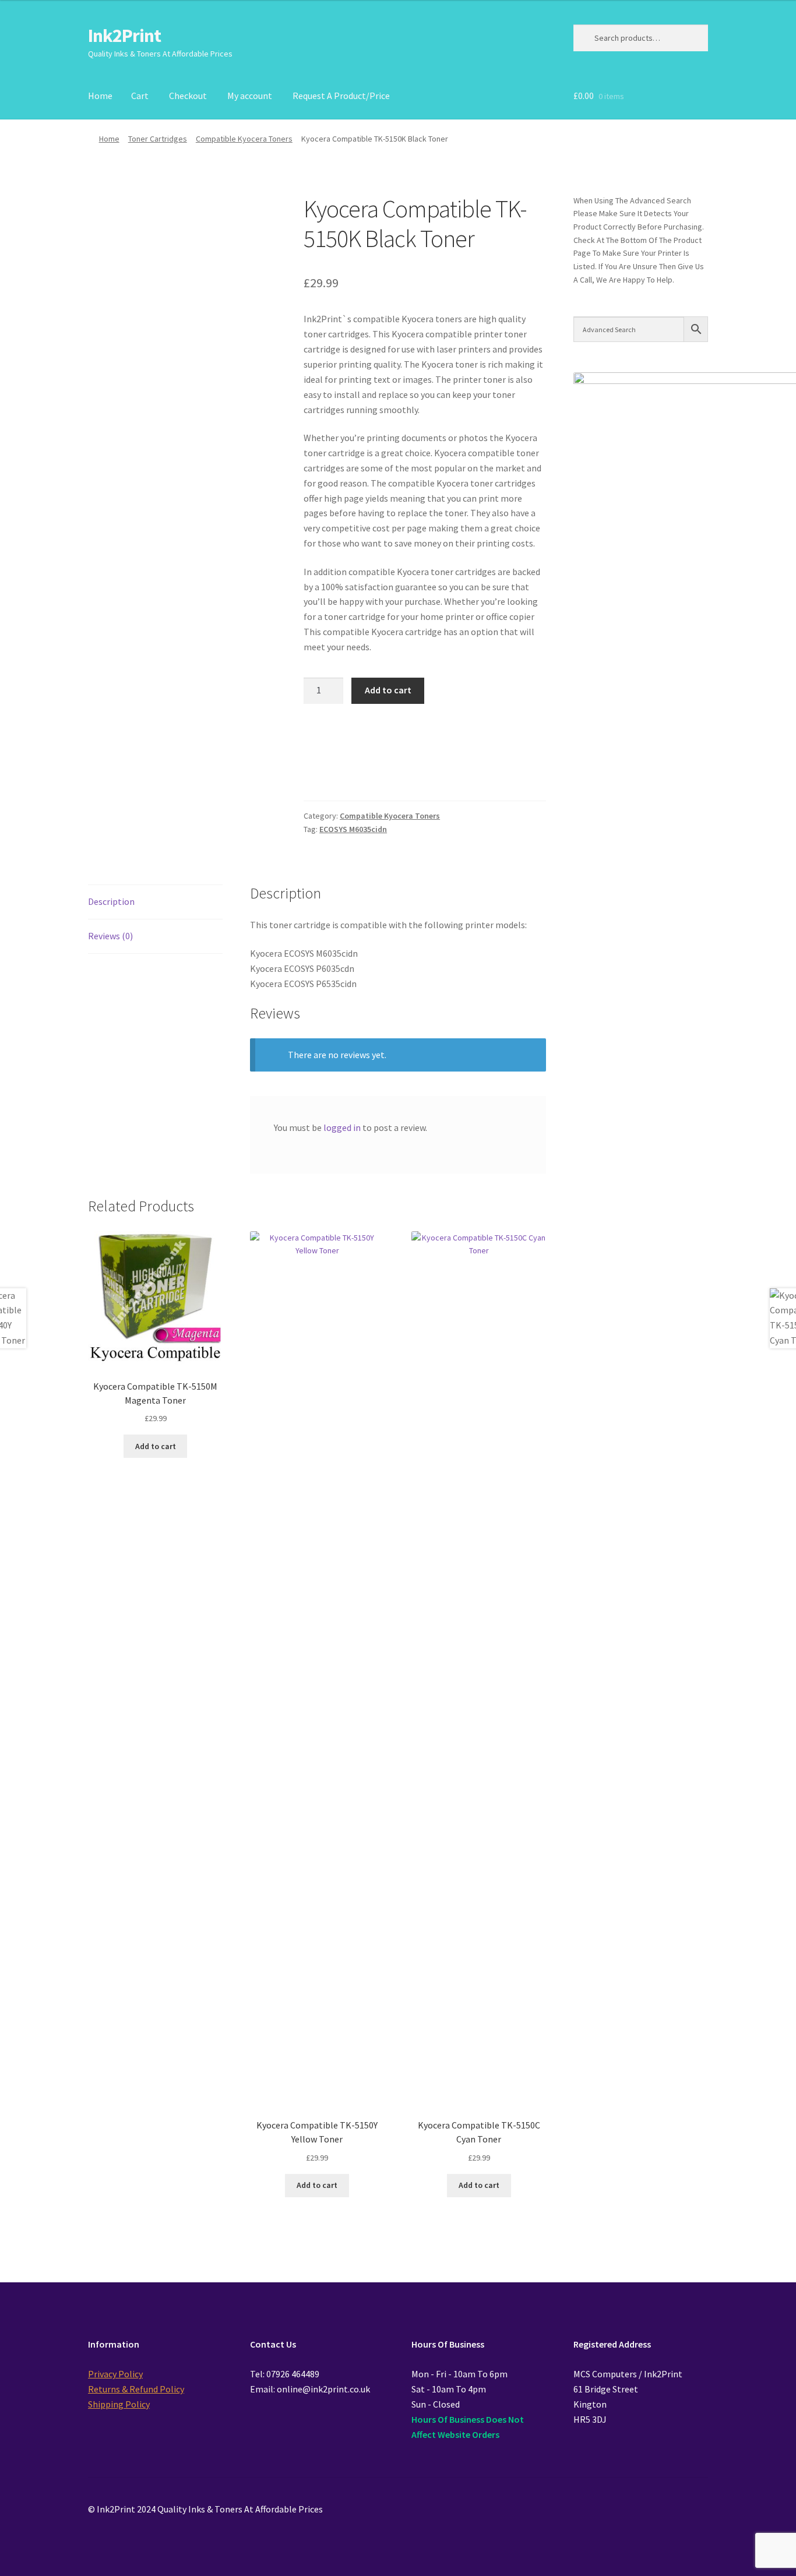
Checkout (188, 96)
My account (250, 96)
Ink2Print (124, 36)
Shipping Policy (119, 2404)
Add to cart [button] (156, 1446)
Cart (140, 96)
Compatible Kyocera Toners (244, 139)
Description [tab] (111, 901)
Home (100, 96)
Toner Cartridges (158, 139)
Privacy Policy (115, 2374)
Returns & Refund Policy (136, 2389)
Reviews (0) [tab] (110, 936)
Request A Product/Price (341, 96)
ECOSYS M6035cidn (353, 829)
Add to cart (388, 690)
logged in (342, 1127)
